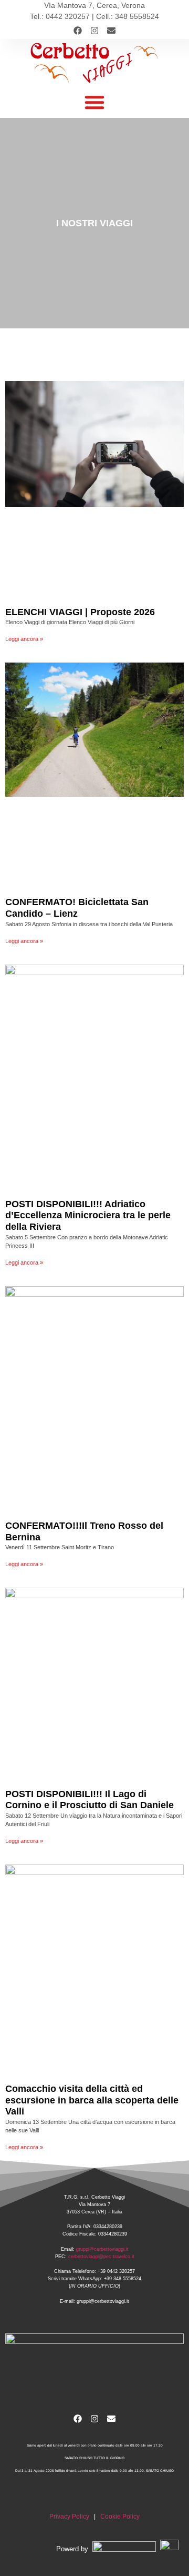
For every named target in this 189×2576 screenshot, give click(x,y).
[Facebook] (78, 31)
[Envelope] (111, 31)
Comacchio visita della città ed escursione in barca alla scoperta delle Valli (92, 2100)
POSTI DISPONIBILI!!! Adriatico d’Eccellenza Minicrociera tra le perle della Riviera (88, 1215)
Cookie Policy (120, 2517)
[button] (94, 102)
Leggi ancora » (24, 639)
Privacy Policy (69, 2517)
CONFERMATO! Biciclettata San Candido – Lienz (77, 908)
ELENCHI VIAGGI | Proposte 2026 (80, 612)
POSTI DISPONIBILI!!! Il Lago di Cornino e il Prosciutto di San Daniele (90, 1800)
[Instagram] (94, 31)
